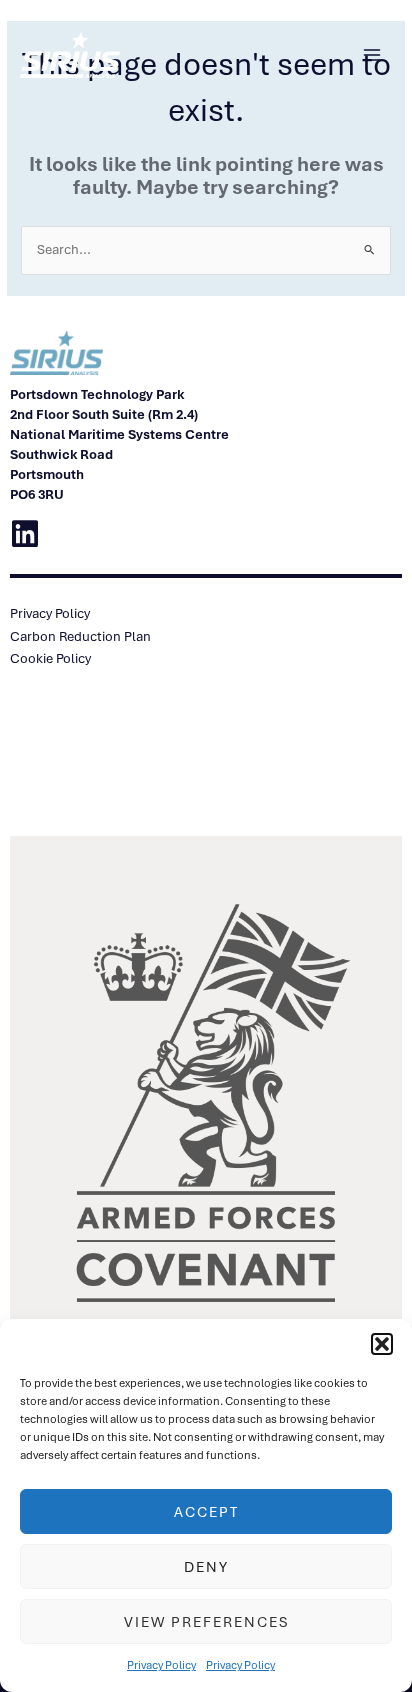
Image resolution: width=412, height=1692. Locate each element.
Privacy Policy (161, 1665)
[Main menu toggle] (372, 55)
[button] (382, 1344)
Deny (206, 1567)
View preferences (206, 1622)
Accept (206, 1512)
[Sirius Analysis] (70, 55)
